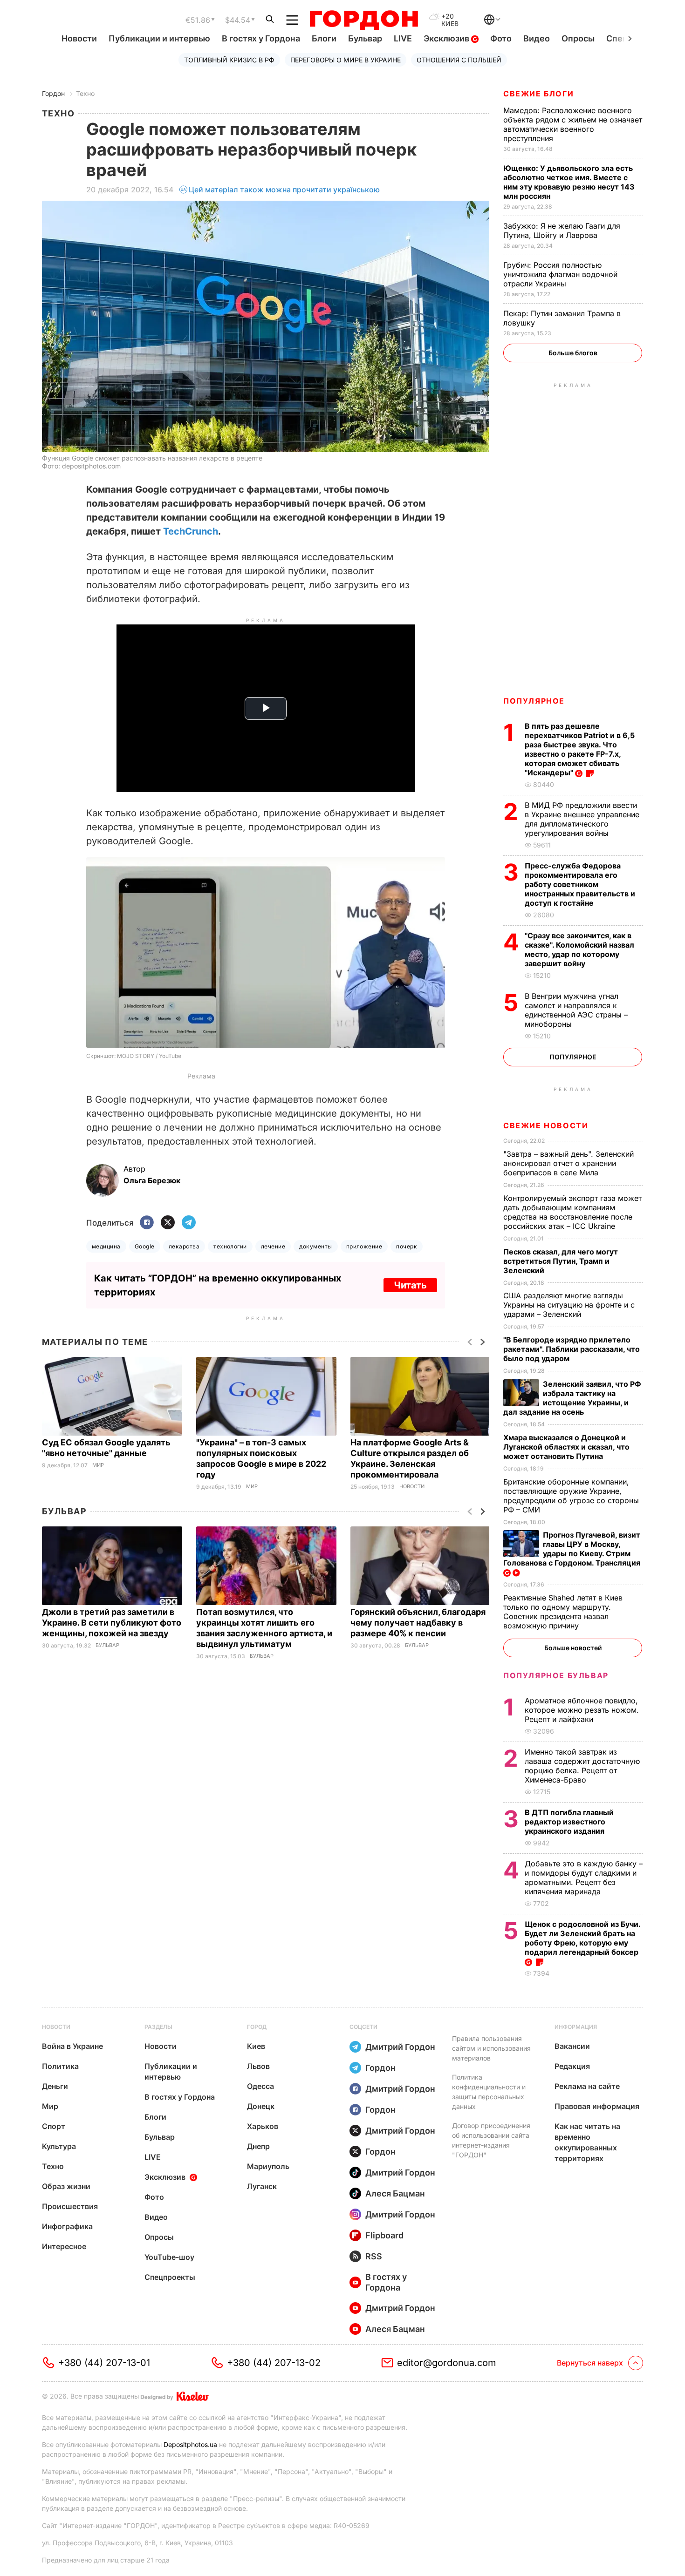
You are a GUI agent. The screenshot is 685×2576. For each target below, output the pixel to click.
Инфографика (67, 2226)
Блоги (324, 38)
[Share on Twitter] (168, 1223)
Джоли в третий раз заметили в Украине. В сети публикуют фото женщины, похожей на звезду (112, 1623)
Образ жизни (66, 2186)
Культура (59, 2146)
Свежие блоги (538, 94)
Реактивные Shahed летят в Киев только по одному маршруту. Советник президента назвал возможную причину (563, 1612)
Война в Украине (72, 2046)
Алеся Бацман (395, 2193)
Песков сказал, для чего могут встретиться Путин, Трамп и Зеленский (561, 1261)
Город (257, 2027)
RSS (374, 2256)
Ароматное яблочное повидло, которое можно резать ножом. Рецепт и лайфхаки (582, 1710)
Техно (85, 93)
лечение (273, 1246)
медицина (106, 1246)
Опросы (578, 38)
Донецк (261, 2106)
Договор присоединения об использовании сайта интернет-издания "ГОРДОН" (491, 2140)
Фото (501, 38)
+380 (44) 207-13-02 (274, 2363)
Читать (410, 1285)
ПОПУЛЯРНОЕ (534, 701)
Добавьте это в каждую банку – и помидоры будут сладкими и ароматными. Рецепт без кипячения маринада (584, 1878)
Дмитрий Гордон (400, 2047)
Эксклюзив (447, 38)
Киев (256, 2046)
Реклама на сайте (587, 2086)
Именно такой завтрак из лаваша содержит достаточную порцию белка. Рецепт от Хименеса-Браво (582, 1766)
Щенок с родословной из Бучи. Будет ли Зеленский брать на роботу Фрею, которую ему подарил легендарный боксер (582, 1938)
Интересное (64, 2246)
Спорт (54, 2126)
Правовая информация (597, 2106)
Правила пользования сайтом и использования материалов (491, 2048)
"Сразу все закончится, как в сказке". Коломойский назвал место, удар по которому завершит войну (579, 949)
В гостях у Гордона (261, 38)
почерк (407, 1246)
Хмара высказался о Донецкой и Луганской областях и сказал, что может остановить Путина (566, 1447)
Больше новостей (573, 1648)
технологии (230, 1246)
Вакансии (572, 2046)
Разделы (158, 2027)
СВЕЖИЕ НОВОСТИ (546, 1125)
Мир (98, 1465)
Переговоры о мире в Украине (346, 60)
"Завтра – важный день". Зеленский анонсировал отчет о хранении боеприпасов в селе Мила (569, 1163)
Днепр (258, 2146)
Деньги (55, 2086)
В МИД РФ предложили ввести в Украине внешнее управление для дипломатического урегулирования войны (582, 819)
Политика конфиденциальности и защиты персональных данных (489, 2092)
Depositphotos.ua (190, 2444)
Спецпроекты (170, 2277)
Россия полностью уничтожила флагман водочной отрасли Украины (560, 274)
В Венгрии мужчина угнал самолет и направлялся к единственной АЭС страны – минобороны (576, 1010)
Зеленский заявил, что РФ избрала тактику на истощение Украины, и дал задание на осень (572, 1398)
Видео (537, 38)
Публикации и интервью (159, 38)
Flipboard (384, 2235)
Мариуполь (268, 2166)
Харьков (263, 2126)
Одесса (260, 2086)
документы (315, 1246)
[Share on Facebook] (147, 1223)
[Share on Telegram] (189, 1223)
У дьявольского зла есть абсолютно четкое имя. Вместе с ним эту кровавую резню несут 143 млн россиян (569, 182)
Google (145, 1246)
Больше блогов (573, 353)
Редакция (572, 2066)
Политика (60, 2066)
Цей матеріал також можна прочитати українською (284, 190)
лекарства (184, 1246)
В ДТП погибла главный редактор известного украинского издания (569, 1822)
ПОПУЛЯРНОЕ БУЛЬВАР (556, 1675)
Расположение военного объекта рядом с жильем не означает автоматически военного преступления (573, 124)
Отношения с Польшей (459, 60)
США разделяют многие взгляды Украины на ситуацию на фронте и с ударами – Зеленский (569, 1305)
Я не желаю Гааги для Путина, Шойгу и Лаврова (562, 230)
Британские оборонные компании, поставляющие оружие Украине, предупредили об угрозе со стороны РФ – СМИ (571, 1496)
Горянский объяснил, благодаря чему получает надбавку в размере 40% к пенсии (418, 1623)
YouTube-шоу (169, 2257)
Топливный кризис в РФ (229, 60)
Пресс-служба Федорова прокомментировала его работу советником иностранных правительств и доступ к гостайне (580, 884)
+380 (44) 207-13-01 (104, 2363)
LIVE (403, 38)
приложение (364, 1246)
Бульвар (365, 38)
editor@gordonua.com (447, 2363)
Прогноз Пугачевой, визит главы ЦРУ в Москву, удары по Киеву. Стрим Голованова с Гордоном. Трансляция (573, 1549)
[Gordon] (364, 20)
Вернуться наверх (590, 2363)
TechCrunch (191, 531)
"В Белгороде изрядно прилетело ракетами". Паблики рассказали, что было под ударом (572, 1349)
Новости (79, 38)
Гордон (53, 93)
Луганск (262, 2186)
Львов (258, 2066)
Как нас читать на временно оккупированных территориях (587, 2142)
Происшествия (70, 2206)
